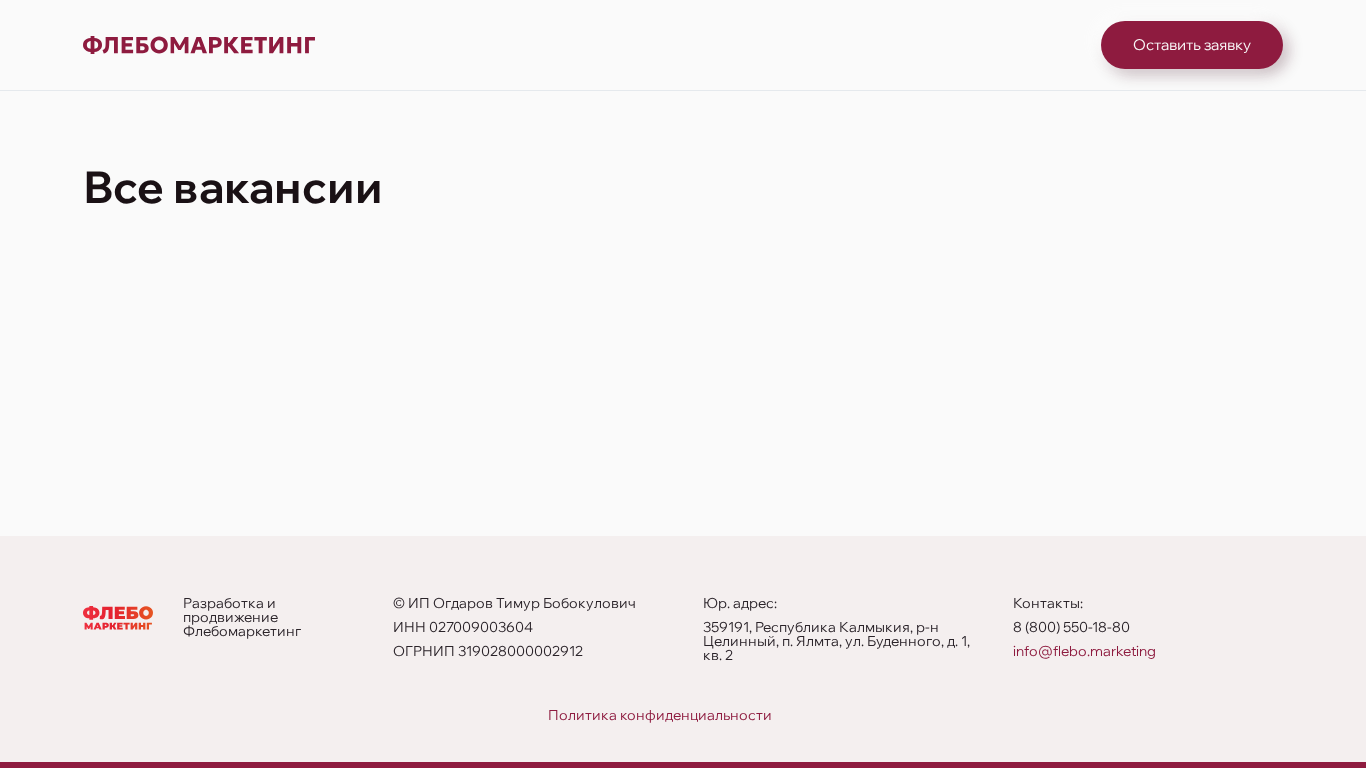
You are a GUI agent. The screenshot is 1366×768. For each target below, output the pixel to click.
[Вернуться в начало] (199, 45)
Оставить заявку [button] (1192, 44)
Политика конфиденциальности (660, 715)
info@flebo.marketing (1084, 651)
